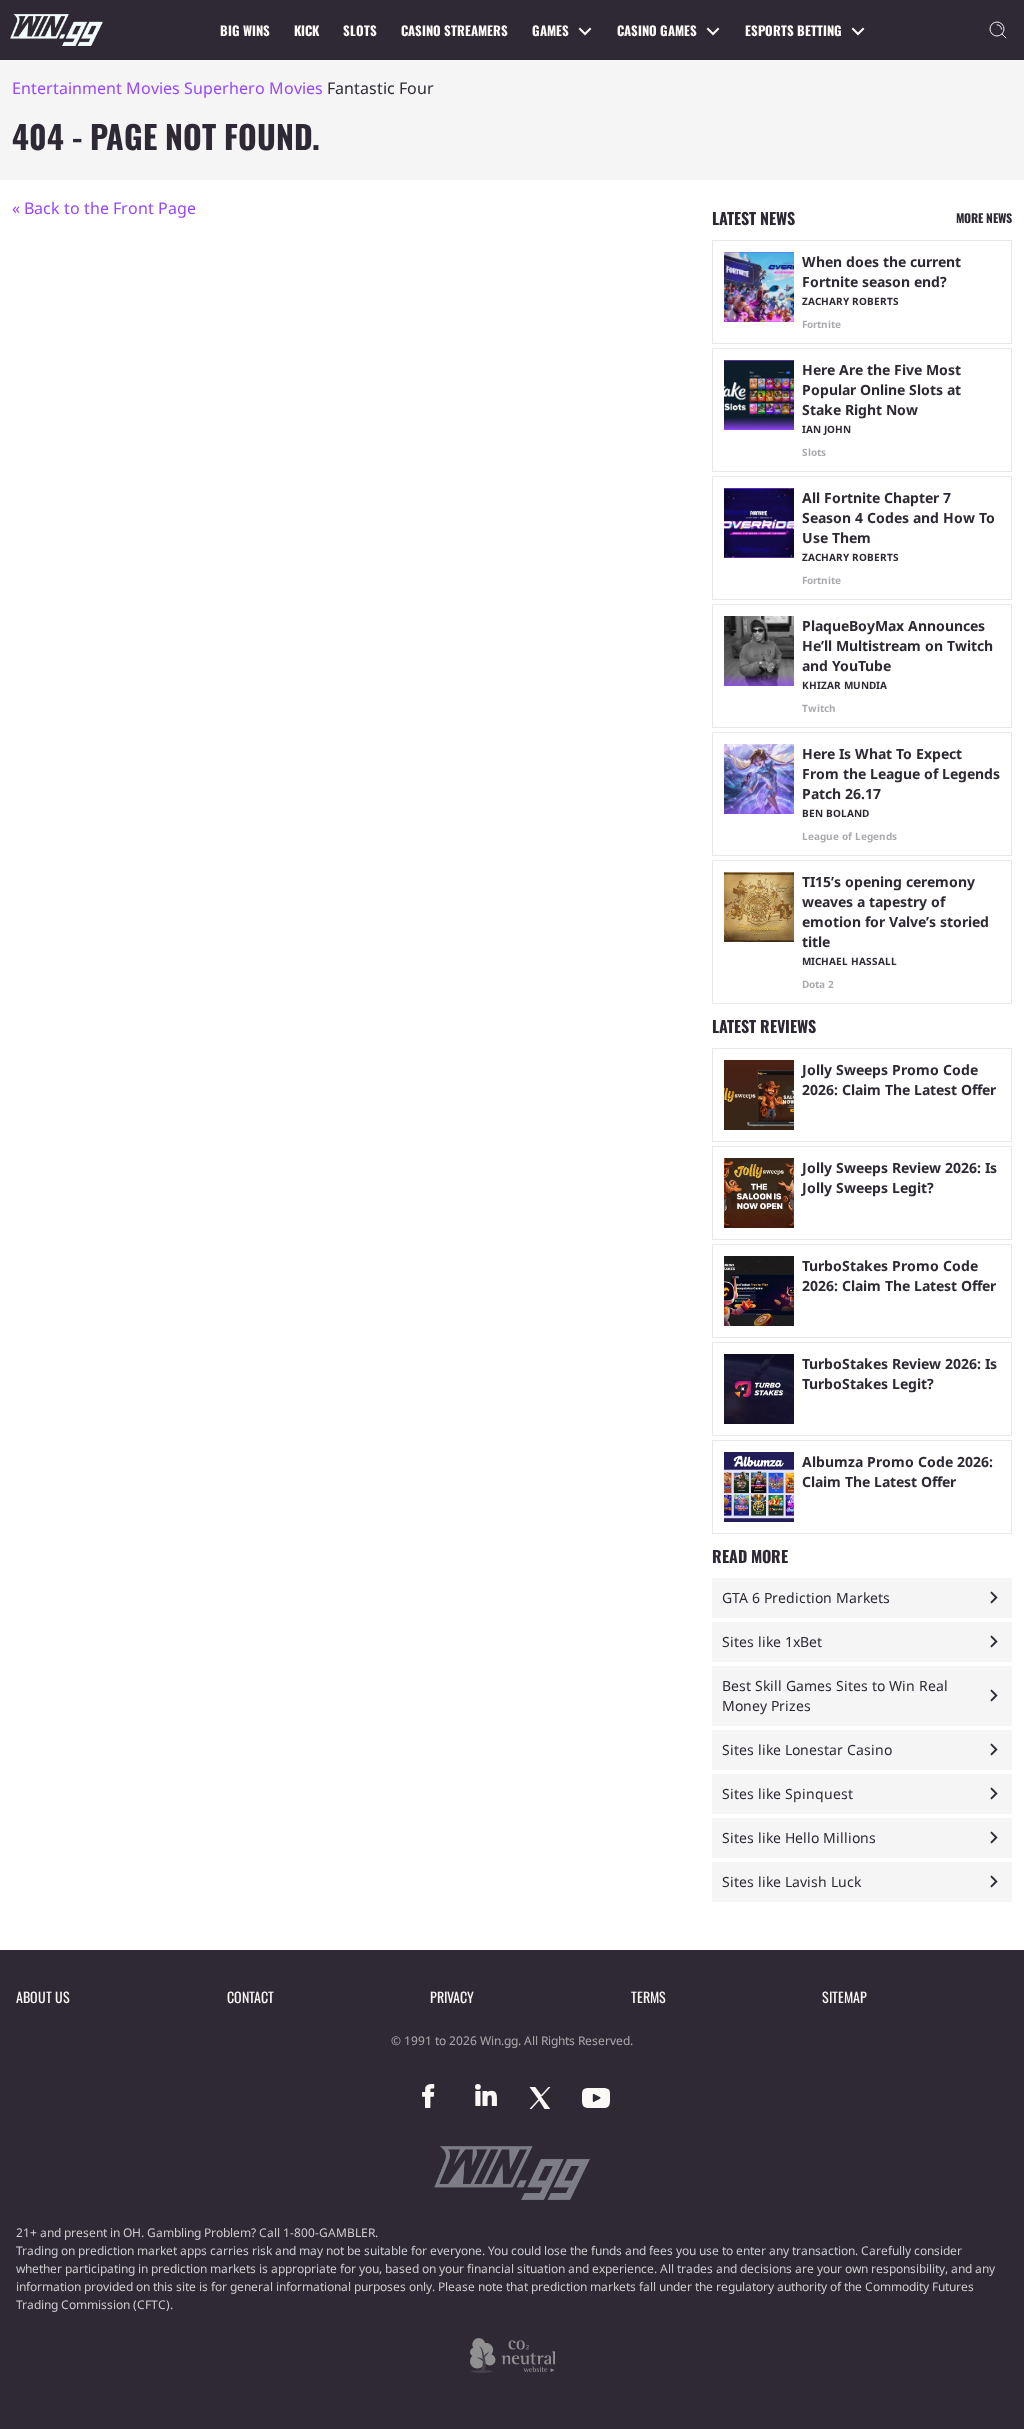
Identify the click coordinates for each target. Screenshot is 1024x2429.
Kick (306, 30)
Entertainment (67, 88)
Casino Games (657, 30)
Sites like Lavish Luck (791, 1881)
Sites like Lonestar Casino (807, 1749)
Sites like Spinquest (787, 1793)
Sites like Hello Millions (799, 1837)
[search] (998, 30)
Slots (360, 30)
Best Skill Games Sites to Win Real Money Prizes (835, 1695)
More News (984, 217)
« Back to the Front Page (104, 208)
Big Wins (245, 30)
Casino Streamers (454, 30)
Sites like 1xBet (772, 1641)
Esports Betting (793, 30)
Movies (153, 88)
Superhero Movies (253, 88)
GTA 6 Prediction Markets (806, 1597)
